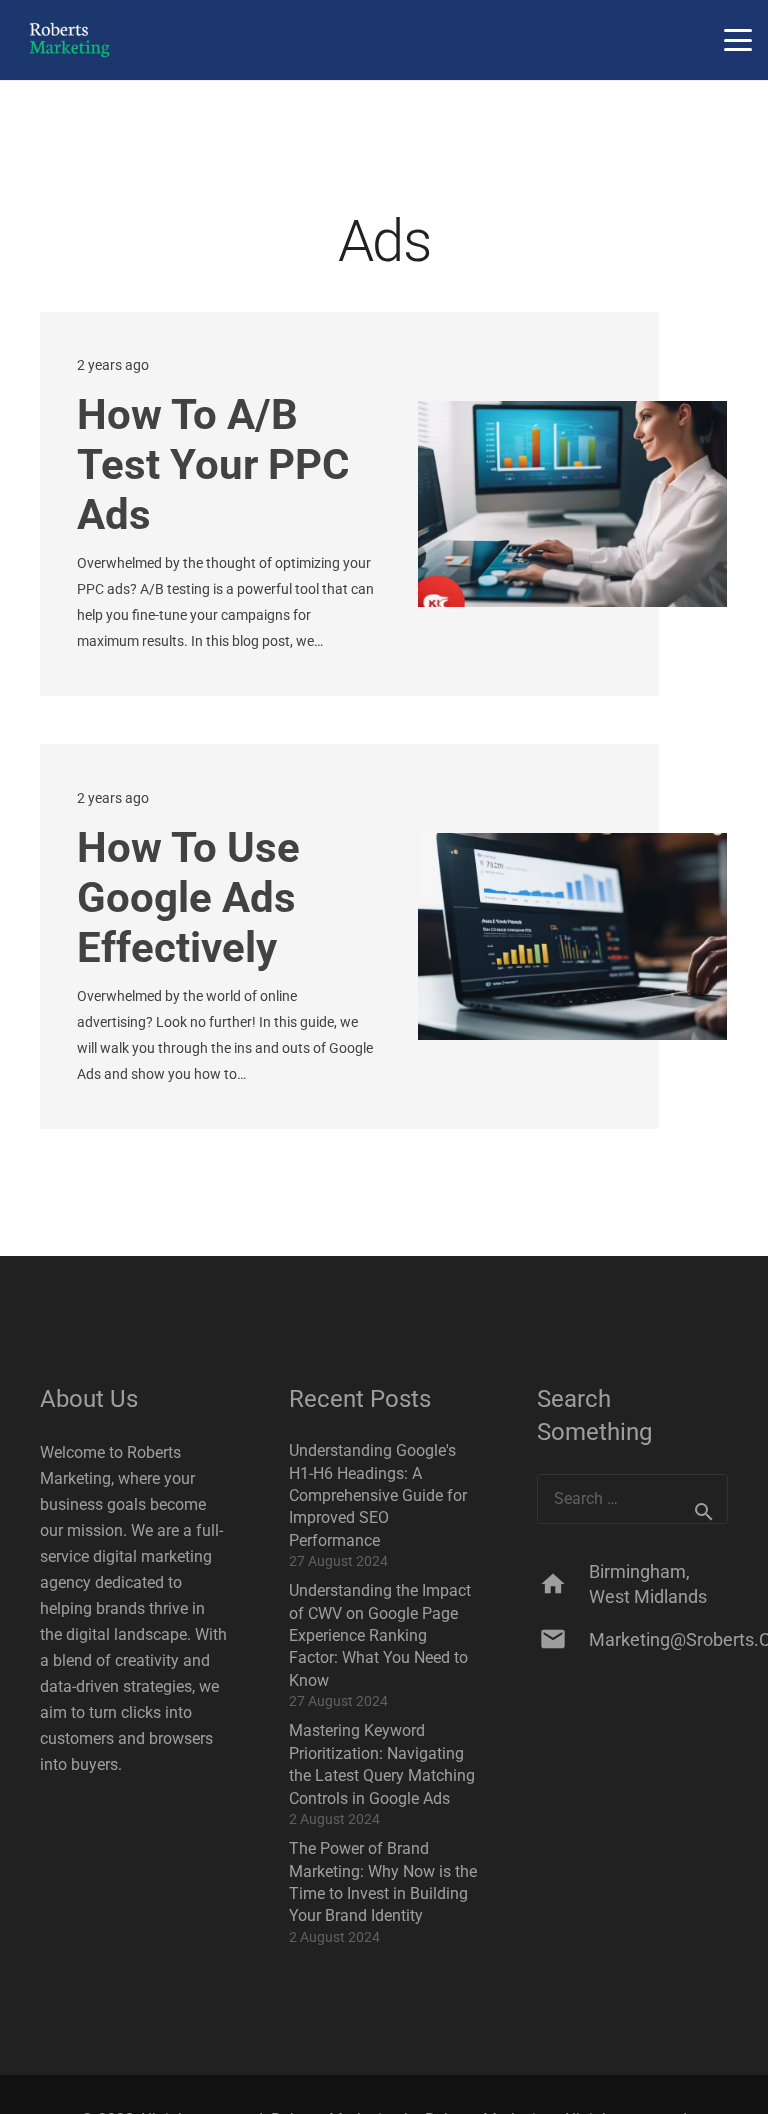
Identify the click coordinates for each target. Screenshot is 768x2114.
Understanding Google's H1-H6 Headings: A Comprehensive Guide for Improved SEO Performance (378, 1495)
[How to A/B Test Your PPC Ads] (573, 504)
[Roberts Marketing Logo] (69, 40)
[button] (738, 40)
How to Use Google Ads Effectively (188, 897)
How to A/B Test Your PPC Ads (213, 464)
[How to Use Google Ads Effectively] (573, 936)
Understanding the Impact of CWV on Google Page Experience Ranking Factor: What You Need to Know (380, 1635)
